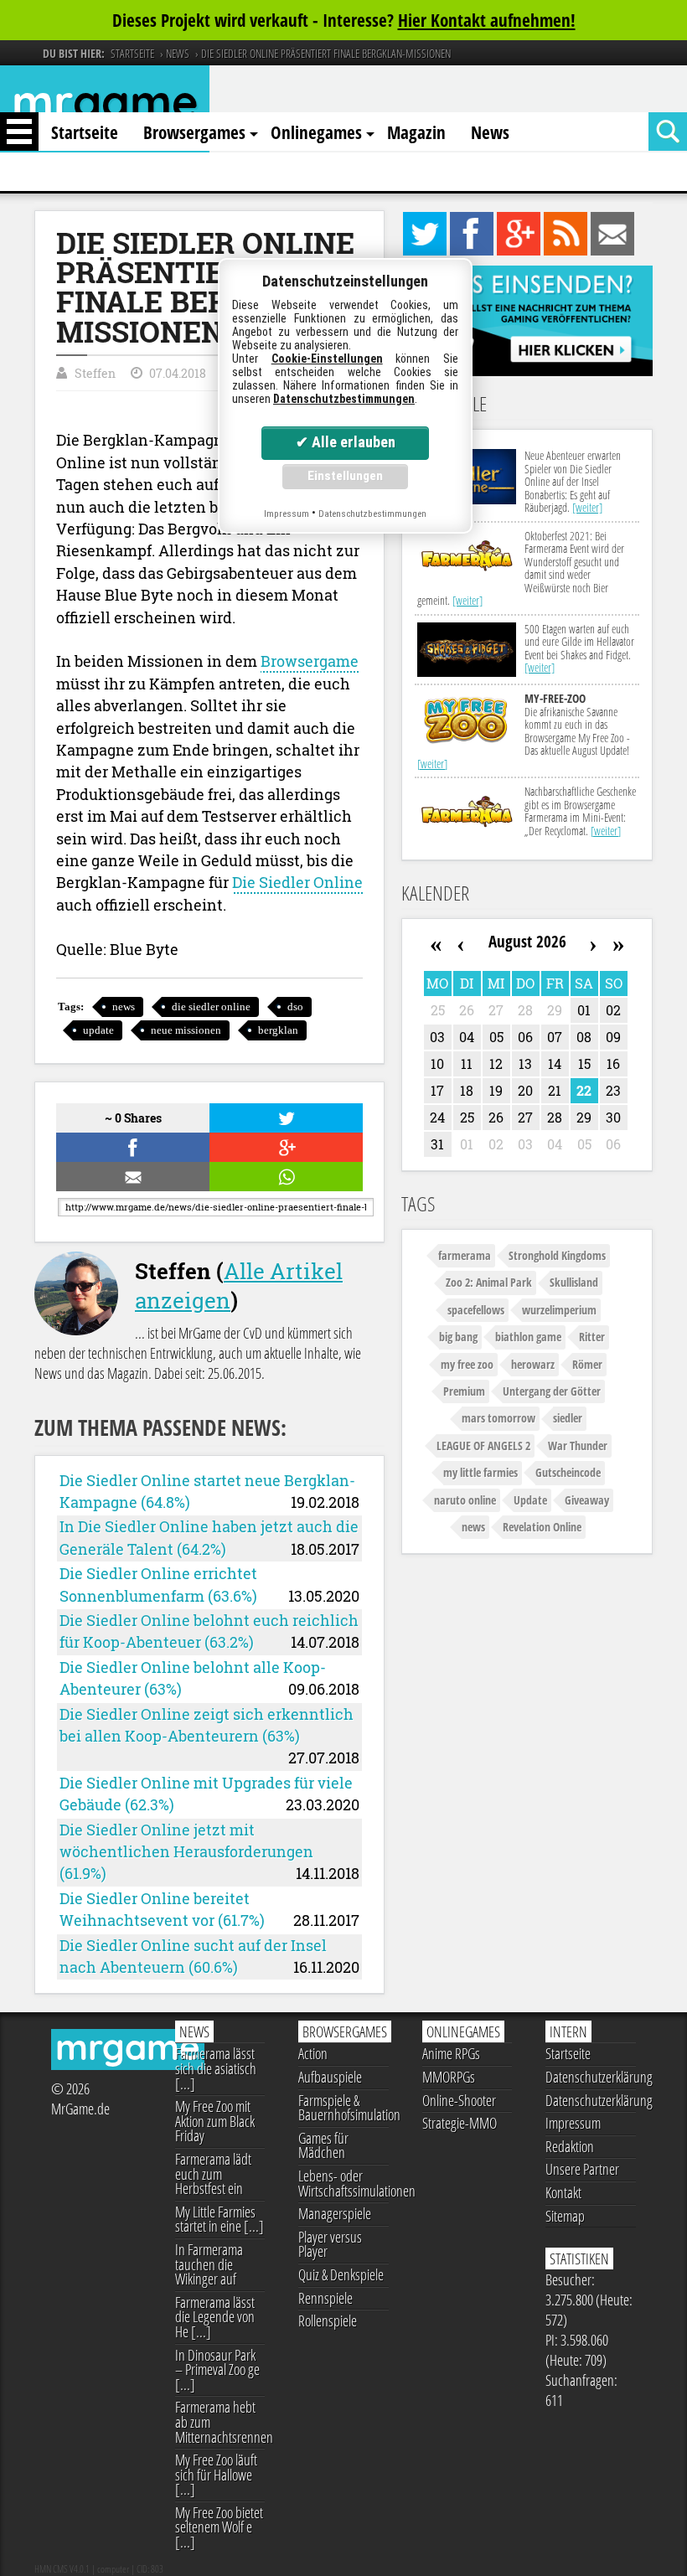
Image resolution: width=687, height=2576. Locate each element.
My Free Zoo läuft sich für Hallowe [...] (216, 2474)
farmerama (465, 1255)
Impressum (573, 2123)
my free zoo (467, 1364)
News (490, 132)
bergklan (278, 1030)
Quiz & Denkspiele (341, 2274)
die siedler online (211, 1007)
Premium (464, 1391)
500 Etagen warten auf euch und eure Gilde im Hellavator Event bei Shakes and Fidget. (579, 648)
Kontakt (563, 2192)
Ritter (592, 1337)
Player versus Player (330, 2244)
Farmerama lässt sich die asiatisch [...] (216, 2068)
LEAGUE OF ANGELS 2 (483, 1445)
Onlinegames (316, 132)
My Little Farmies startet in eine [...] (220, 2219)
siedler (568, 1418)
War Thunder (578, 1445)
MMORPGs (449, 2077)
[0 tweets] (284, 1118)
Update (530, 1500)
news (124, 1007)
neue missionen (186, 1030)
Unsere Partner (582, 2169)
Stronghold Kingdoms (557, 1255)
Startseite (85, 132)
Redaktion (570, 2146)
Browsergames (194, 132)
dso (295, 1007)
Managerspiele (335, 2213)
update (98, 1030)
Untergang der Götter (552, 1391)
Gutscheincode (568, 1472)
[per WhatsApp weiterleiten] (284, 1177)
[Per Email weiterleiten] (131, 1177)
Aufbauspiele (330, 2077)
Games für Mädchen (323, 2145)
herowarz (533, 1364)
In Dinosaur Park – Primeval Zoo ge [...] (217, 2370)
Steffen (95, 373)
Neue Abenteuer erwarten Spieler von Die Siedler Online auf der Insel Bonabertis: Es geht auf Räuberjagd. (573, 481)
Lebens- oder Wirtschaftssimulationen (343, 2183)
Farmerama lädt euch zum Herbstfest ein (213, 2173)
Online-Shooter (459, 2100)
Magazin (416, 132)
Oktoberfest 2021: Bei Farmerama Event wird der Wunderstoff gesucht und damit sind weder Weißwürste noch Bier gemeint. (521, 568)
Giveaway (587, 1500)
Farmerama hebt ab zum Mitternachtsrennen (220, 2421)
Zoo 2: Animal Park (489, 1282)
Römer (587, 1364)
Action (313, 2053)
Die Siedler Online (297, 883)
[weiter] (587, 507)
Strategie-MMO (460, 2123)
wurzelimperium (559, 1310)
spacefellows (476, 1310)
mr (105, 108)
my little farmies (480, 1472)
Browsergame (310, 661)
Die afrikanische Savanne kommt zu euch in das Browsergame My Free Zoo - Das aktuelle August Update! (524, 730)
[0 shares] (131, 1147)
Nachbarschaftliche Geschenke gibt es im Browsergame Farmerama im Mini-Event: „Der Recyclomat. (580, 810)
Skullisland (574, 1282)
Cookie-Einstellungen (327, 359)
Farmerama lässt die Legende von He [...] (215, 2317)
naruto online (465, 1500)
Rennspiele (325, 2298)
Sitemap (565, 2216)
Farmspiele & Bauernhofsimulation (343, 2108)
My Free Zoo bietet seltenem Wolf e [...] (219, 2527)
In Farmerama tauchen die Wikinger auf (209, 2264)
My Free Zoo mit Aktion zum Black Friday (215, 2121)
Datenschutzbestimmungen (344, 399)
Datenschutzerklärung (591, 2077)
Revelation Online (542, 1527)
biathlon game (528, 1337)
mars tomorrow (498, 1418)
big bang (458, 1337)
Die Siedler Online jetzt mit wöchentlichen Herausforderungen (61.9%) (186, 1852)
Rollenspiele (328, 2320)
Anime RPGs (451, 2053)
